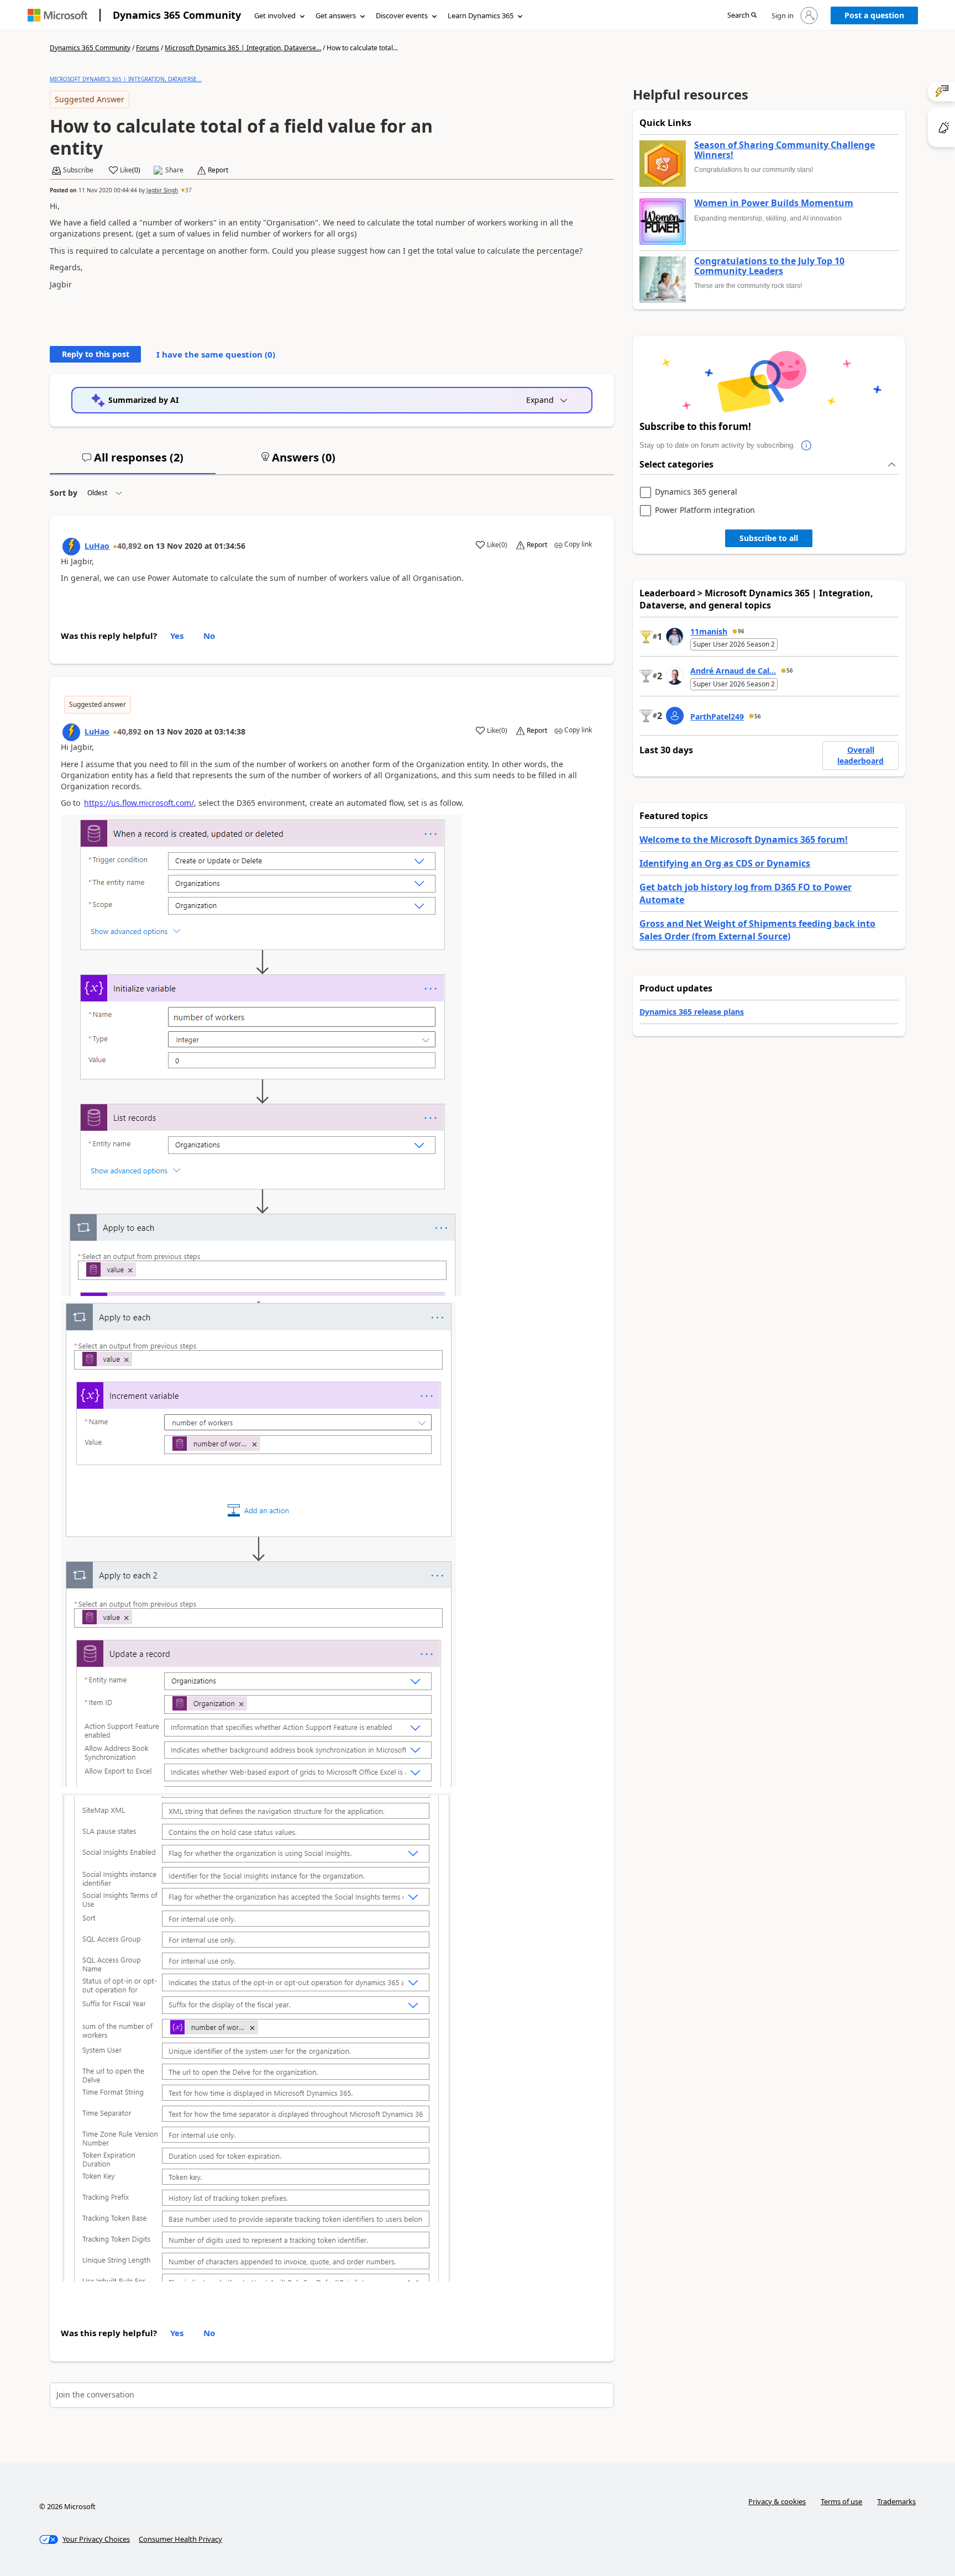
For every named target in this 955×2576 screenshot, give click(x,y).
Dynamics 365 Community (177, 15)
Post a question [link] (874, 15)
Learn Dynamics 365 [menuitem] (481, 15)
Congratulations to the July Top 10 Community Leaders (769, 266)
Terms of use (841, 2501)
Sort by (64, 493)
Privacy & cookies (777, 2501)
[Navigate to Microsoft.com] (57, 15)
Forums (148, 48)
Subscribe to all (769, 538)
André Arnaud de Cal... (733, 671)
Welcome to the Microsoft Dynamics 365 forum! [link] (744, 840)
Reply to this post (96, 354)
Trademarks (896, 2501)
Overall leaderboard (860, 755)
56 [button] (790, 670)
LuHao (97, 546)
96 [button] (741, 631)
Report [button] (218, 170)
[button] (742, 16)
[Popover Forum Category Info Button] (806, 445)
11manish (709, 631)
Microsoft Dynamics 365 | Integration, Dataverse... (243, 48)
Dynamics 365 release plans (692, 1012)
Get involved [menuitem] (275, 15)
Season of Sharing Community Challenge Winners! (785, 150)
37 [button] (188, 190)
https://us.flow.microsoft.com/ (139, 803)
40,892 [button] (129, 546)
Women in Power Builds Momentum (774, 203)
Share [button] (174, 170)
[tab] (133, 462)
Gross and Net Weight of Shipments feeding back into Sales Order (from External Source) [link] (757, 930)
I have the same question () (216, 354)
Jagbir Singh (162, 190)
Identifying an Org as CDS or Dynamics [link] (725, 863)
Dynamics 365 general (696, 492)
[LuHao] (71, 547)
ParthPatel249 (717, 717)
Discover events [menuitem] (402, 15)
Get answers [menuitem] (336, 15)
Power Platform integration (705, 510)
